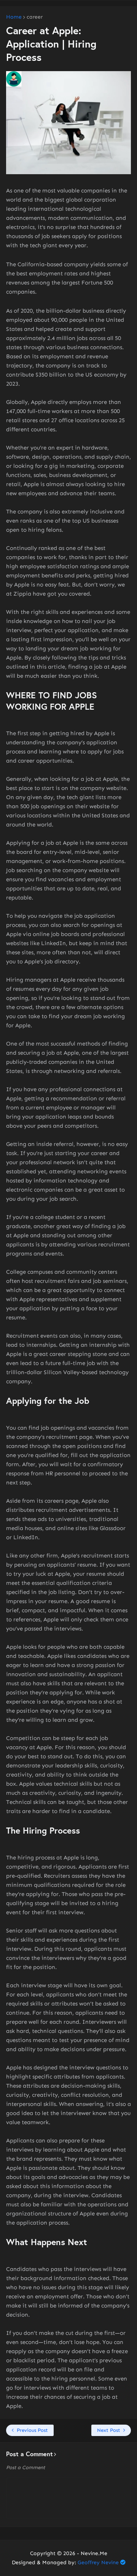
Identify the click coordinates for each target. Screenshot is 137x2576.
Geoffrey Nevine (98, 2562)
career (35, 17)
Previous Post (32, 2430)
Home (14, 17)
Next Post (109, 2430)
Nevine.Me (94, 2553)
